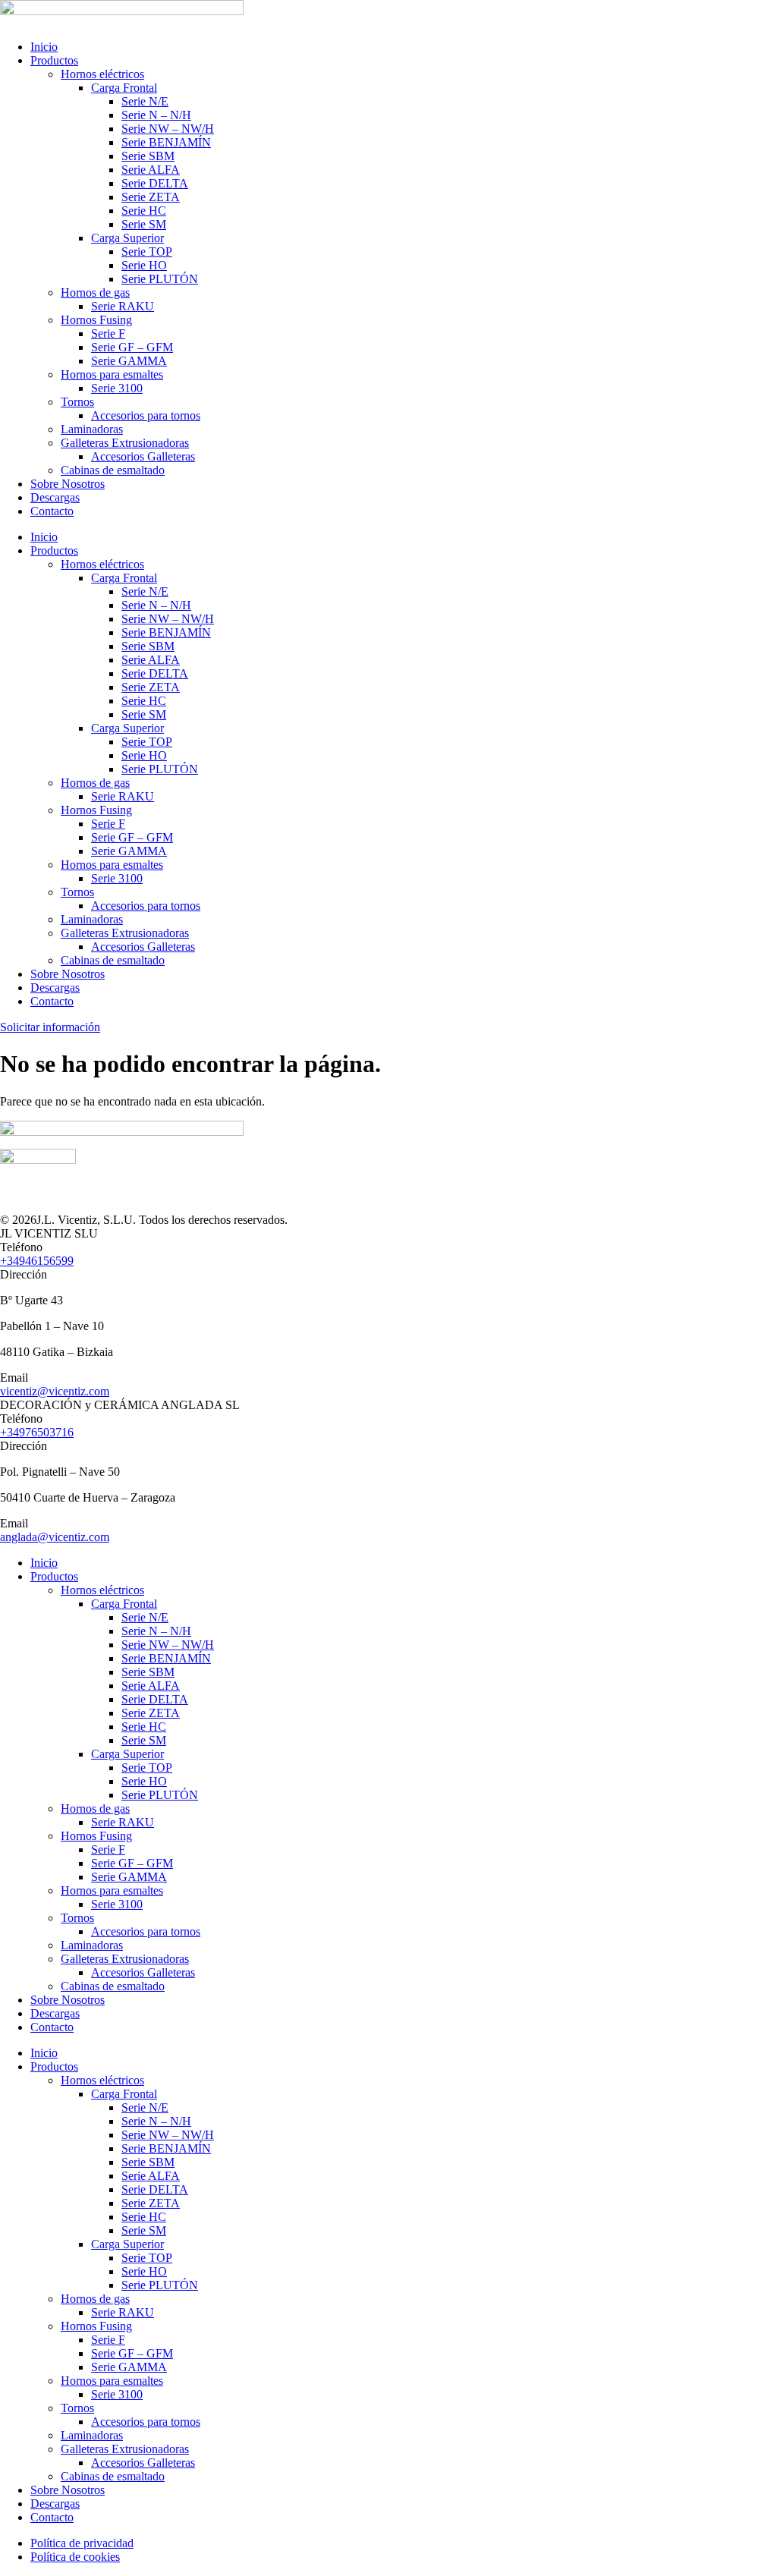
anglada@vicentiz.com (55, 1537)
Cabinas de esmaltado (113, 470)
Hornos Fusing (96, 320)
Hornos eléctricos (102, 74)
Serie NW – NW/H (168, 129)
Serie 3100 (117, 388)
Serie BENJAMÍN (166, 142)
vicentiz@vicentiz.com (55, 1391)
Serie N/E (145, 101)
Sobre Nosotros (68, 484)
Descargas (55, 497)
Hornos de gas (95, 293)
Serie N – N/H (156, 115)
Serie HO (144, 265)
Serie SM (144, 224)
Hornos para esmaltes (112, 374)
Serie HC (144, 211)
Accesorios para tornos (146, 415)
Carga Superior (127, 238)
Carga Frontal (124, 88)
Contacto (52, 511)
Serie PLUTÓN (160, 279)
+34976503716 (37, 1432)
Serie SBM (148, 156)
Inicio (44, 47)
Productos (54, 60)
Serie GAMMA (129, 361)
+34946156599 (37, 1261)
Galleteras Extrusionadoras (125, 443)
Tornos (77, 402)
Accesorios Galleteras (143, 456)
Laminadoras (92, 429)
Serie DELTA (155, 183)
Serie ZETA (151, 197)
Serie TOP (147, 252)
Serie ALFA (151, 170)
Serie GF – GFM (132, 347)
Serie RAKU (123, 306)
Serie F (108, 333)
